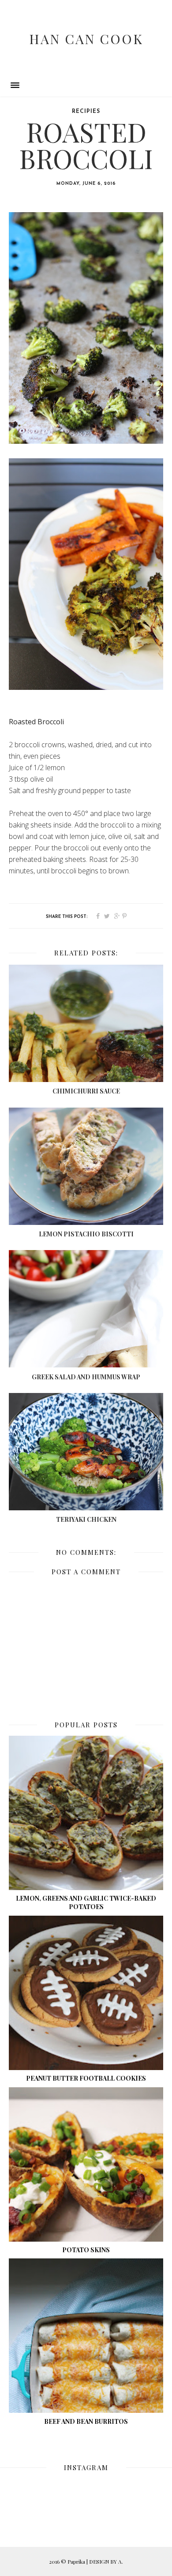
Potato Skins (86, 2250)
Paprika (77, 2561)
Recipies (86, 112)
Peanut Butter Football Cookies (86, 2078)
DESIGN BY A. (106, 2561)
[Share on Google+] (117, 917)
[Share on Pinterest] (124, 917)
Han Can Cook (86, 39)
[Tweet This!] (107, 917)
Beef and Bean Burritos (86, 2421)
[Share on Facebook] (98, 917)
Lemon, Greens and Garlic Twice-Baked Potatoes (86, 1902)
